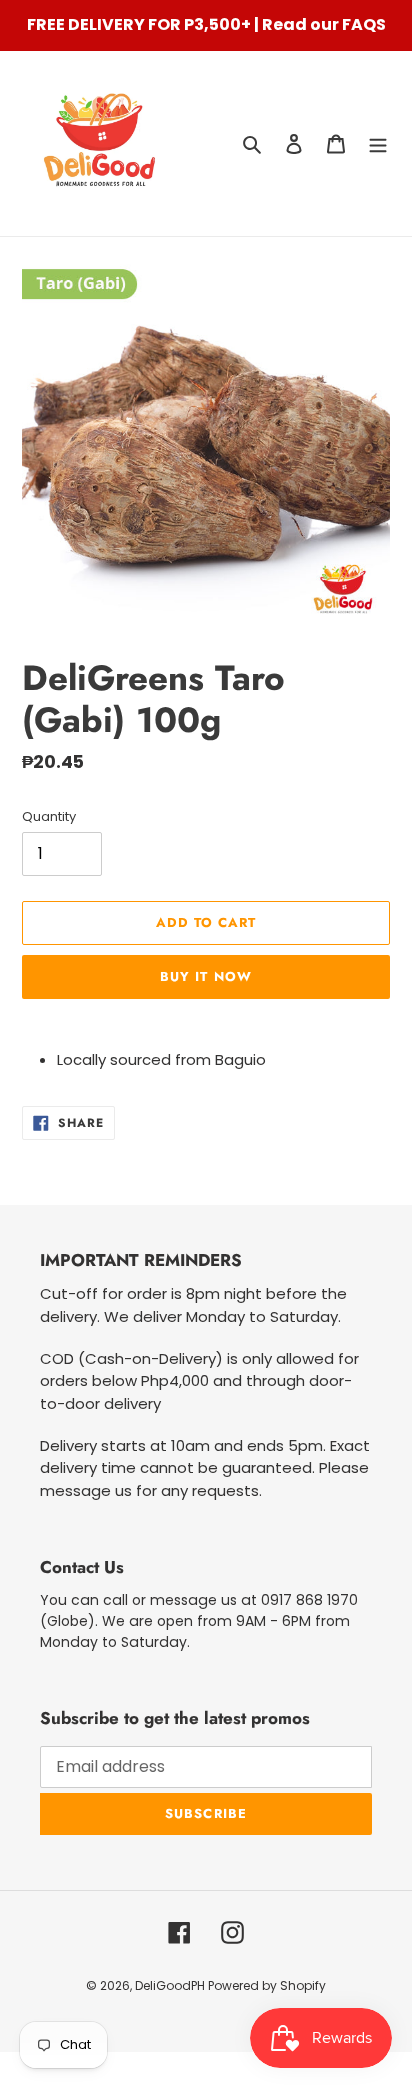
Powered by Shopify (267, 1985)
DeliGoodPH (171, 1985)
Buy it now (205, 976)
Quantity (49, 816)
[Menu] (378, 143)
